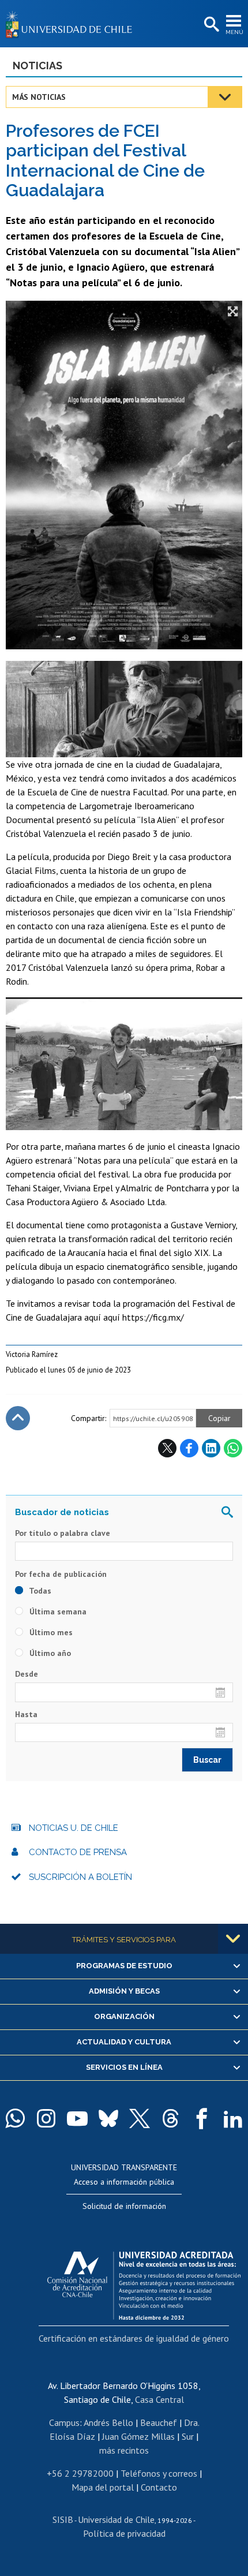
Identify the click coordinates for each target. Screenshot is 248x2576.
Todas (39, 1591)
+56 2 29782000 (80, 2473)
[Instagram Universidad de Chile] (46, 2118)
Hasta (26, 1714)
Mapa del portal (103, 2487)
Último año (49, 1653)
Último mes (50, 1632)
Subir (18, 1418)
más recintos (124, 2450)
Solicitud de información (124, 2206)
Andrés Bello (108, 2422)
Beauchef (159, 2422)
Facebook (189, 1448)
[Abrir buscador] (211, 25)
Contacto (159, 2487)
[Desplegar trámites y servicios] (233, 1939)
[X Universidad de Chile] (140, 2118)
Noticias (37, 66)
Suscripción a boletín (80, 1877)
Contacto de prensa (78, 1852)
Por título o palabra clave (63, 1533)
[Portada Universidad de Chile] (72, 24)
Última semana (57, 1612)
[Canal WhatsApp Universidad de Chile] (15, 2118)
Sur (188, 2436)
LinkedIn (211, 1448)
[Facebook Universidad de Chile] (202, 2118)
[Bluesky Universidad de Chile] (108, 2118)
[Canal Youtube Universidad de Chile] (77, 2118)
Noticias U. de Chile (74, 1828)
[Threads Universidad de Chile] (171, 2118)
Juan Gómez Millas (138, 2436)
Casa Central (159, 2399)
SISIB (63, 2519)
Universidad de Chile (116, 2519)
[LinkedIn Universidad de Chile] (233, 2118)
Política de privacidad (124, 2533)
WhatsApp (233, 1448)
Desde (27, 1674)
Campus (64, 2422)
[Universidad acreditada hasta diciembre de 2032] (144, 2283)
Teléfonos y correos (159, 2473)
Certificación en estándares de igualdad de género (134, 2338)
